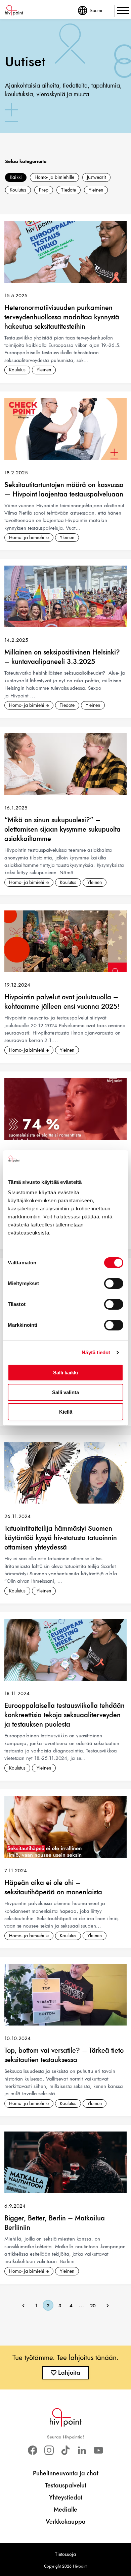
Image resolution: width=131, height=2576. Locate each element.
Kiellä (66, 1412)
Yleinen (96, 190)
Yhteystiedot (66, 2498)
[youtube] (99, 2450)
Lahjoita (69, 2373)
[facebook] (32, 2450)
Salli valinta (65, 1392)
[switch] (114, 1283)
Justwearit (96, 177)
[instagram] (49, 2450)
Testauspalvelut (66, 2485)
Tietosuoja (65, 2554)
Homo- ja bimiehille (54, 177)
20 (93, 2306)
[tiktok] (65, 2450)
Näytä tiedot (96, 1352)
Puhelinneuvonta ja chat (66, 2473)
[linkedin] (82, 2450)
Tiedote (69, 190)
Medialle (65, 2510)
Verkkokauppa (66, 2522)
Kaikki (16, 177)
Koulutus (18, 190)
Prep (44, 190)
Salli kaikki (65, 1373)
